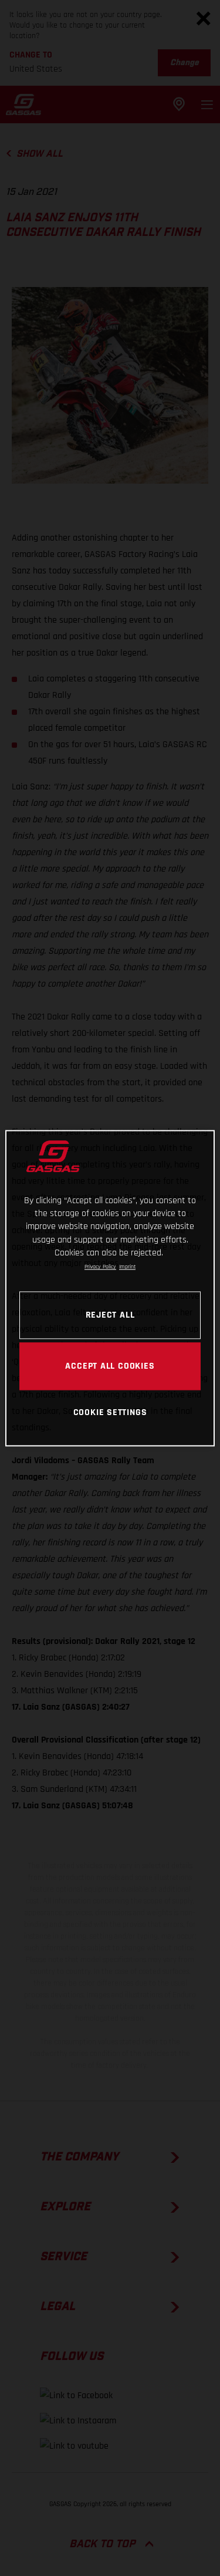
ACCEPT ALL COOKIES (110, 1366)
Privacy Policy (100, 1267)
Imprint (127, 1267)
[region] (110, 1288)
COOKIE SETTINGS (110, 1413)
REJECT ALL (110, 1315)
